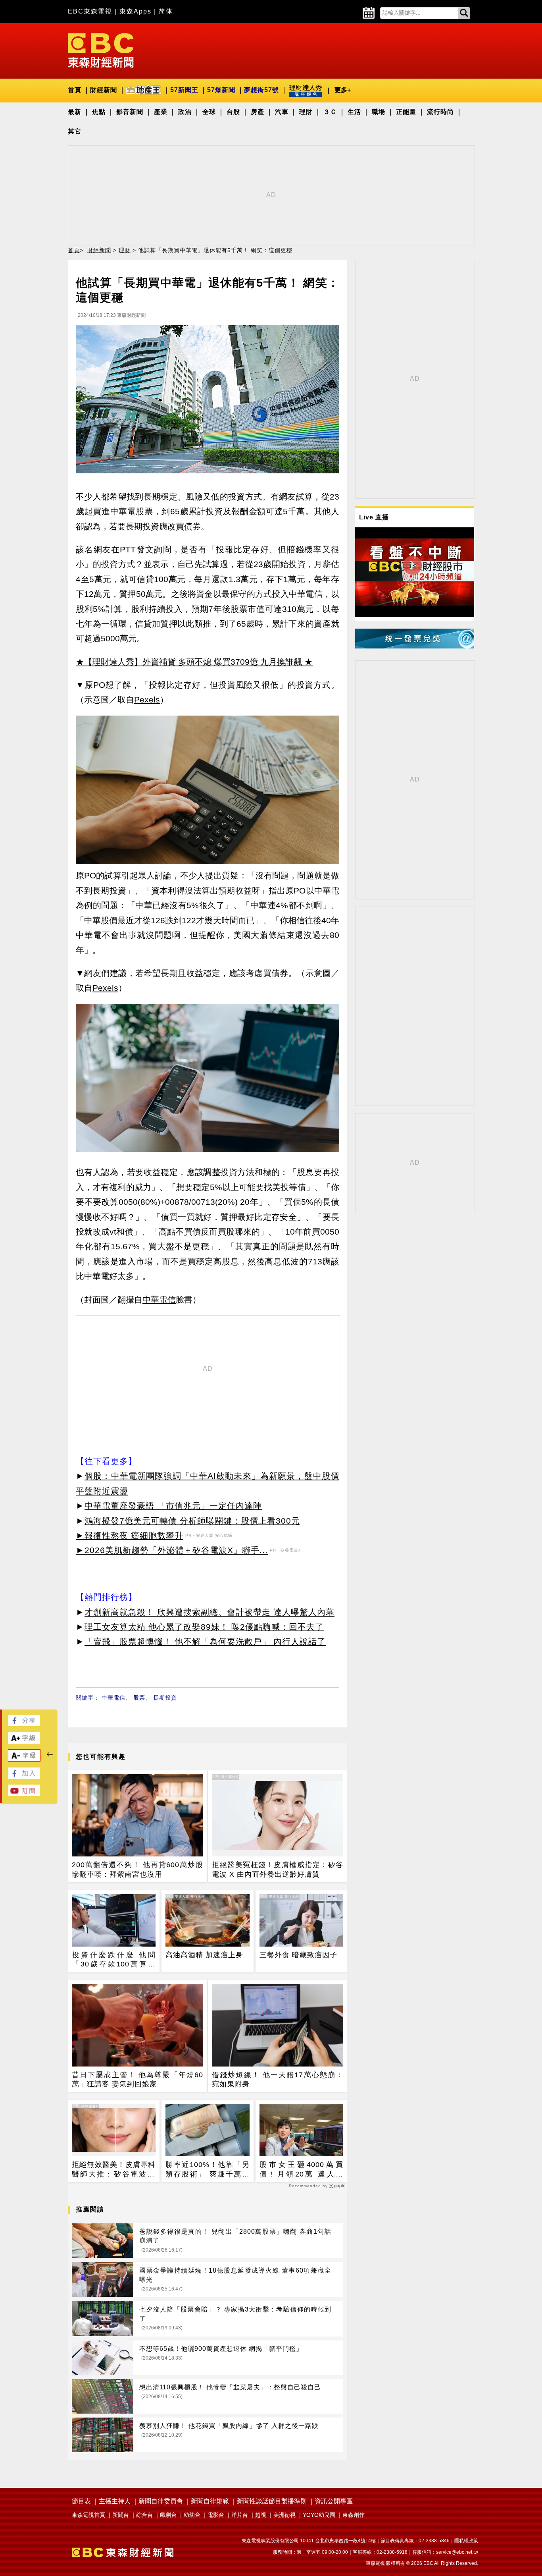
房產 (258, 112)
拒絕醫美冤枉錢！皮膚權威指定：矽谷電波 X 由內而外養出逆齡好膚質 (278, 1869)
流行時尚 (440, 112)
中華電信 (113, 1698)
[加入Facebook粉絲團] (24, 1777)
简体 (166, 11)
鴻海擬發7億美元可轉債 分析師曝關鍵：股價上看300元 (192, 1521)
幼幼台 (192, 2515)
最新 (75, 112)
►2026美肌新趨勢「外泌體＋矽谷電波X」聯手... (172, 1550)
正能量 (406, 112)
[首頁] (101, 50)
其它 (75, 131)
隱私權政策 (466, 2541)
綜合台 (144, 2515)
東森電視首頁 (88, 2515)
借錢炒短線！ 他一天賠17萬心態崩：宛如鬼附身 (278, 2079)
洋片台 (240, 2515)
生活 (354, 112)
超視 (261, 2515)
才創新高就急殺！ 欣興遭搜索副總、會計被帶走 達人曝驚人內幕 (209, 1612)
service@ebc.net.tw (457, 2552)
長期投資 (165, 1698)
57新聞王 (184, 90)
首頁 (75, 90)
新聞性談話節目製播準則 (272, 2501)
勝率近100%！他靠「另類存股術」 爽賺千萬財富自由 (207, 2170)
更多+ (343, 90)
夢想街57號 (261, 90)
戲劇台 (168, 2515)
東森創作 (354, 2515)
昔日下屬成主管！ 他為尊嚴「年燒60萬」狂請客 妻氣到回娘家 (137, 2079)
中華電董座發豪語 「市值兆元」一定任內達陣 (173, 1506)
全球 (209, 112)
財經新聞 (104, 90)
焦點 (99, 112)
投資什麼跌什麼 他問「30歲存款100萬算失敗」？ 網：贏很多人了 (114, 1960)
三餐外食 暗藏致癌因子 (298, 1955)
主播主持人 (115, 2501)
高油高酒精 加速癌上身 (204, 1955)
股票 (139, 1698)
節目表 (81, 2501)
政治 (185, 112)
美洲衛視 (284, 2515)
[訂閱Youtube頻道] (24, 1794)
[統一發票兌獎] (415, 646)
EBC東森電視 (90, 11)
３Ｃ (330, 112)
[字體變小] (24, 1759)
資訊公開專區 (334, 2501)
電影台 (216, 2515)
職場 (379, 112)
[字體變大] (24, 1741)
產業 (161, 112)
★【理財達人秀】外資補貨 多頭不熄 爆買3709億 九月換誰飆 (189, 662)
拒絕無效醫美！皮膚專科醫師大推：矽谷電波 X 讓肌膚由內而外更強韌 (114, 2170)
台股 (233, 112)
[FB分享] (24, 1724)
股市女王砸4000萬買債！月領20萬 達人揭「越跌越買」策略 (301, 2170)
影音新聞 (130, 112)
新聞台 (121, 2515)
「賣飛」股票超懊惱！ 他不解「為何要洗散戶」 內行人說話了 (205, 1641)
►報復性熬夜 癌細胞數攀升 (130, 1535)
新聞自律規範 (210, 2501)
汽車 (282, 112)
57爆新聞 (221, 90)
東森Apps (135, 11)
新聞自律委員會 (161, 2501)
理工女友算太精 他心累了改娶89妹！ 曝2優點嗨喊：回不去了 (204, 1627)
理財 (306, 112)
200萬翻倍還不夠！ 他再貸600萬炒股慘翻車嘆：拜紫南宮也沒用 (137, 1869)
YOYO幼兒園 (319, 2515)
